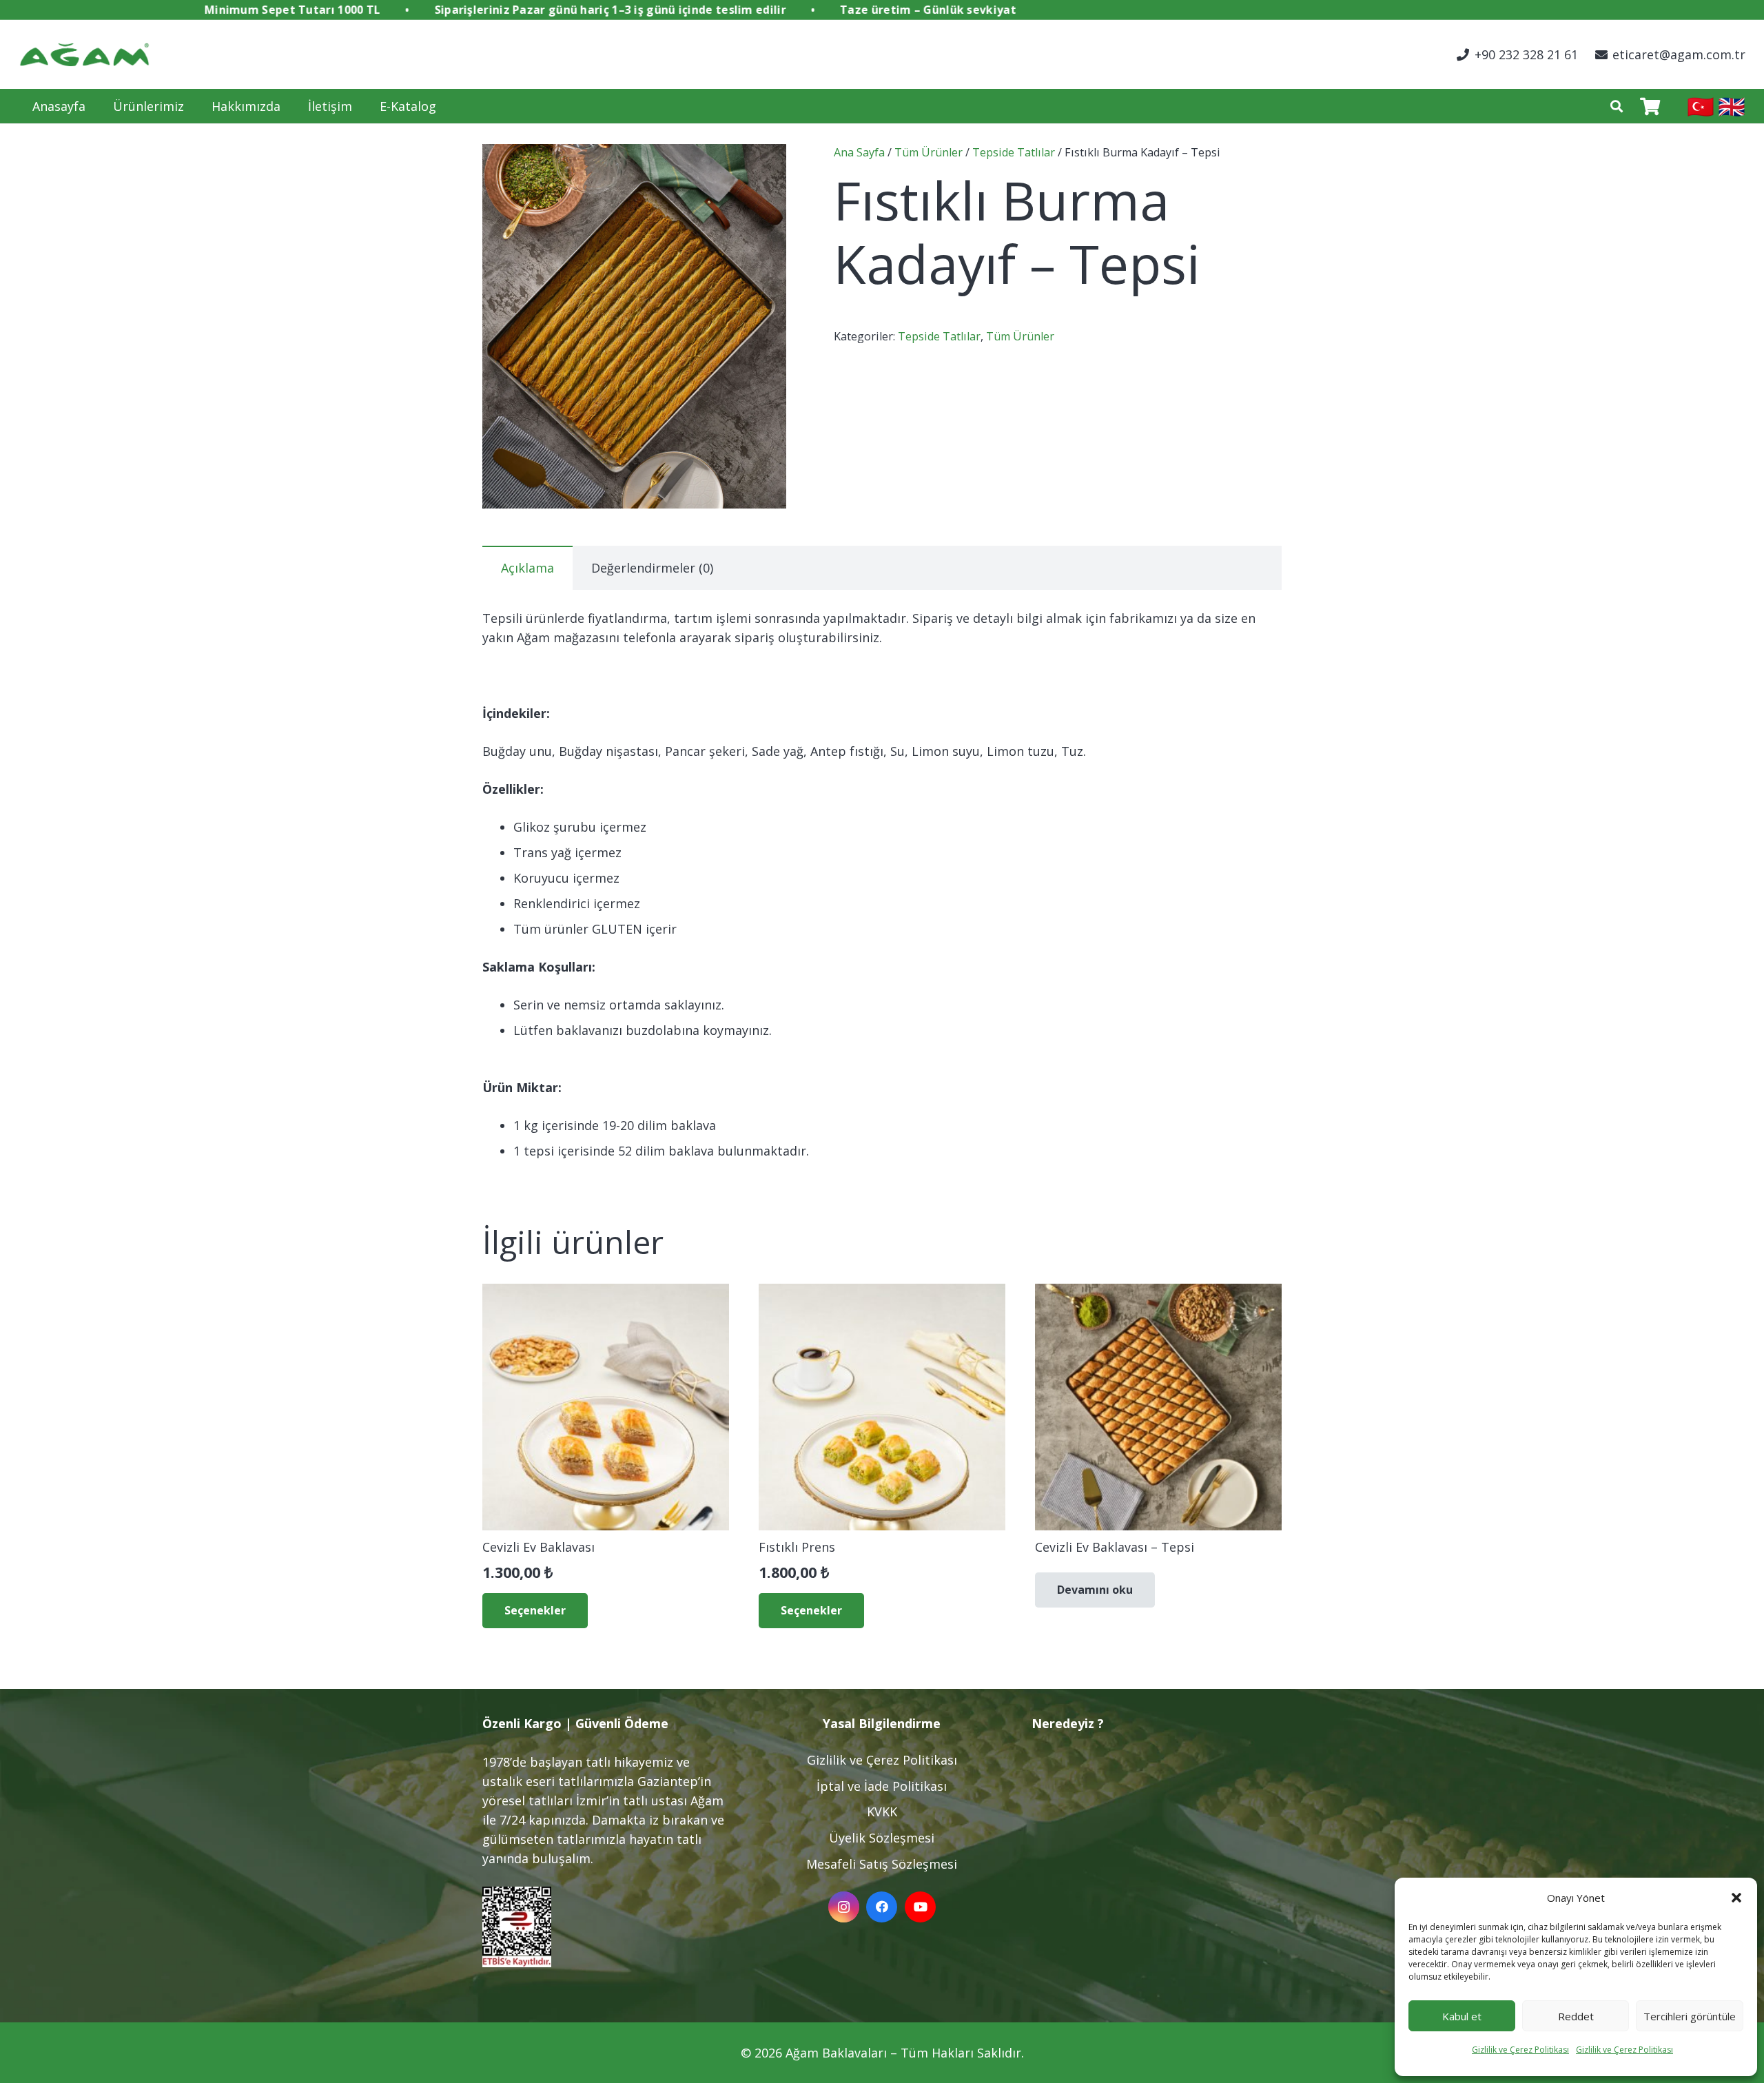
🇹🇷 (1701, 106)
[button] (1736, 1898)
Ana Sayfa (859, 152)
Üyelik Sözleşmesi (882, 1838)
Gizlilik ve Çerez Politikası (1520, 2050)
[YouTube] (920, 1907)
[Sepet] (1650, 106)
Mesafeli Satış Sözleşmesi (882, 1864)
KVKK (882, 1812)
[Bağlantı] (84, 55)
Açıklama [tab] (527, 568)
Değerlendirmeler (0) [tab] (652, 568)
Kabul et (1462, 2016)
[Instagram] (844, 1907)
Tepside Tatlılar (1014, 152)
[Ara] (1617, 106)
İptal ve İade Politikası (882, 1786)
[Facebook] (882, 1907)
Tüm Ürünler (929, 152)
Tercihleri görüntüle (1690, 2016)
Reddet (1576, 2016)
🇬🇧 (1732, 106)
